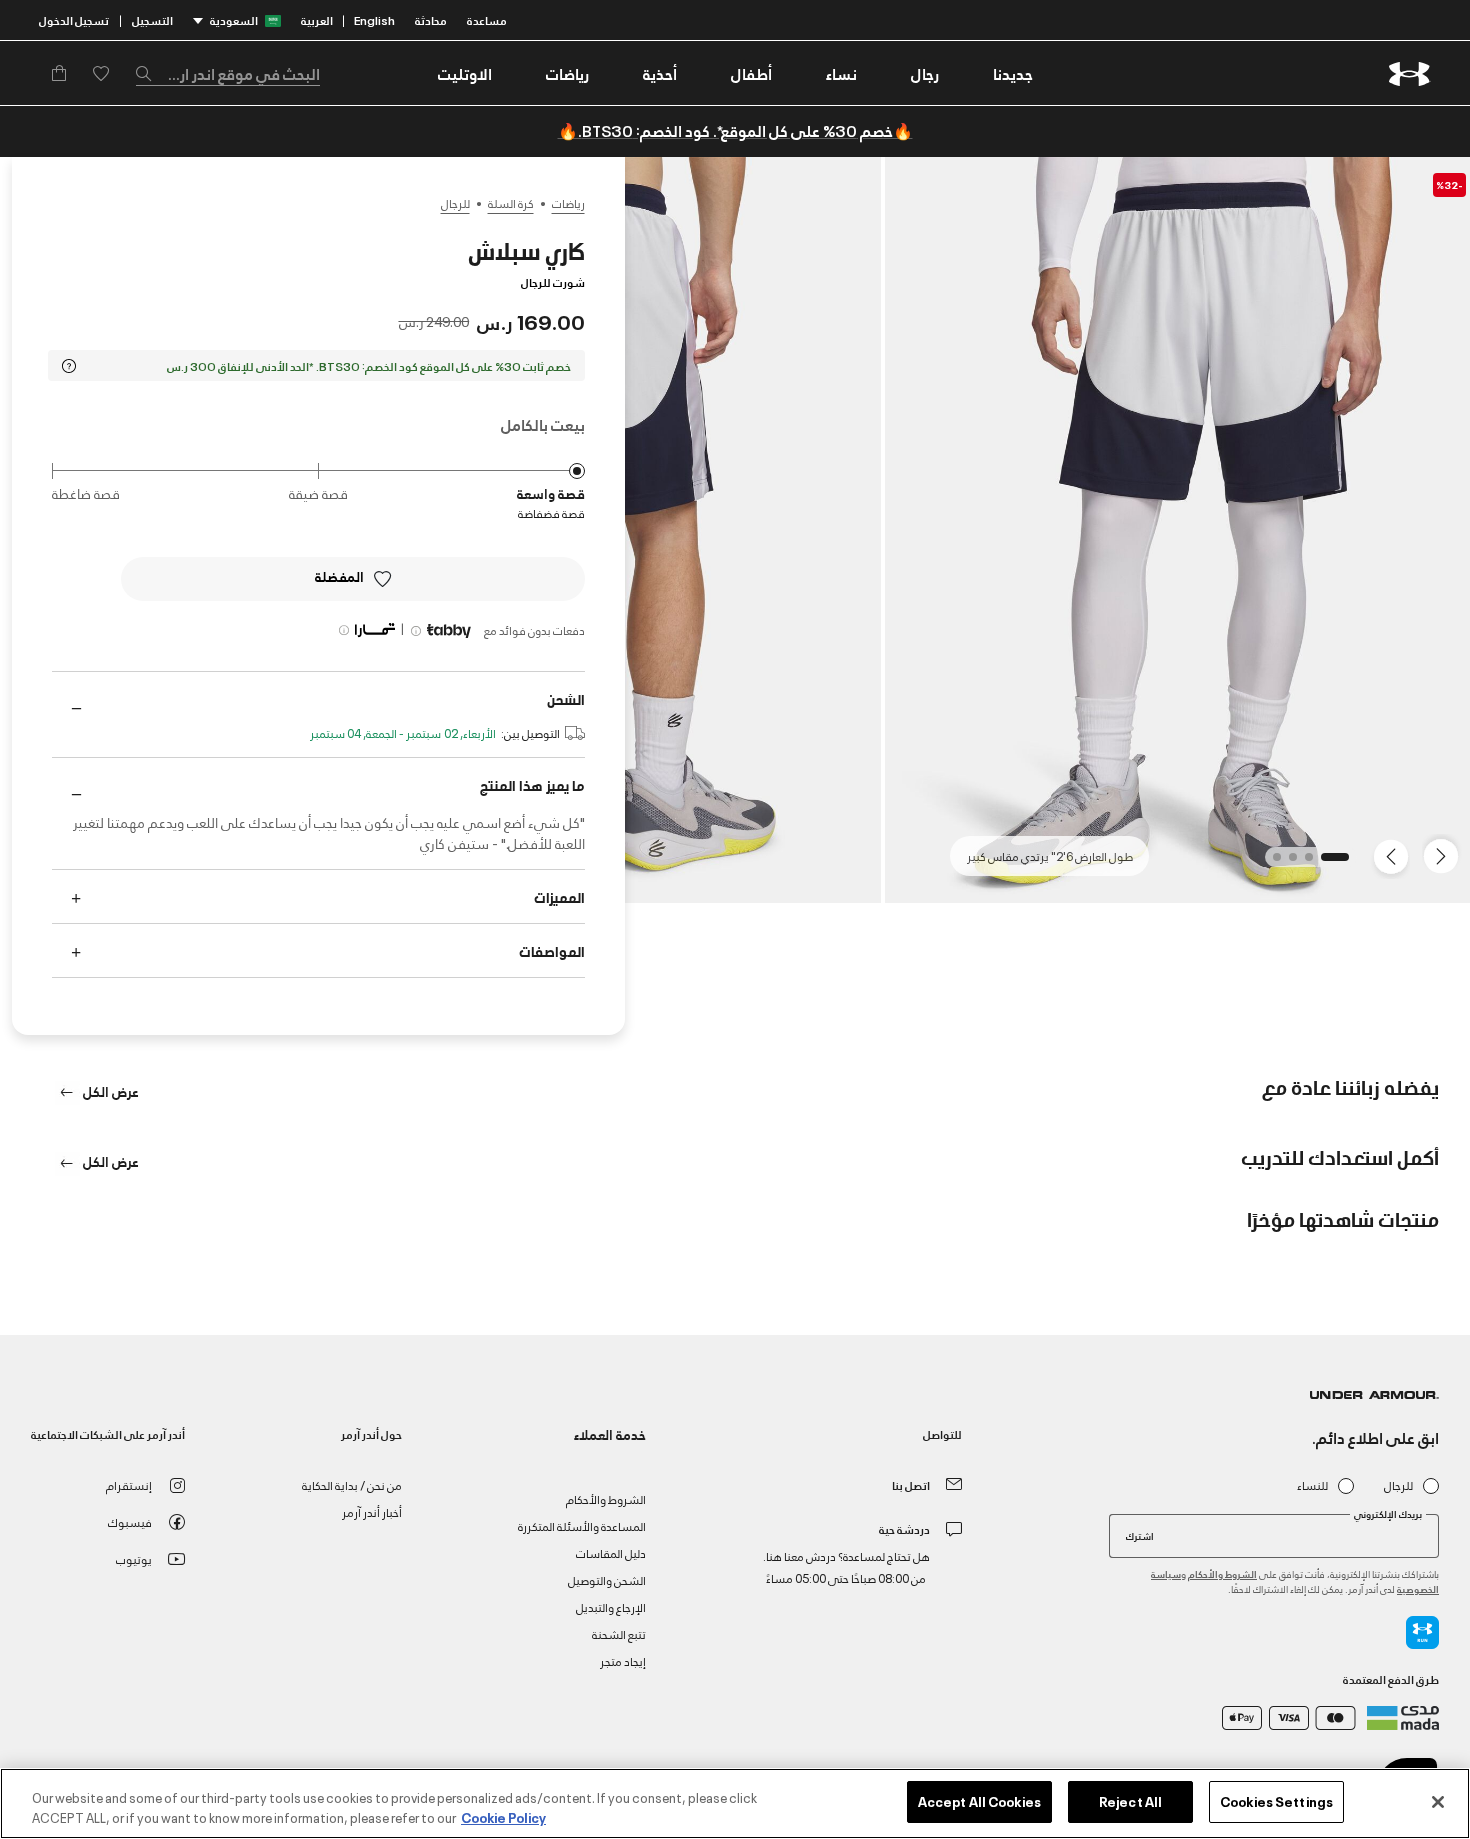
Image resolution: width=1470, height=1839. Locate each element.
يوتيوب (134, 1558)
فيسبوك (130, 1521)
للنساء (1312, 1485)
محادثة (431, 19)
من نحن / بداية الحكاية (352, 1484)
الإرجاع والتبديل (611, 1606)
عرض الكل (109, 1090)
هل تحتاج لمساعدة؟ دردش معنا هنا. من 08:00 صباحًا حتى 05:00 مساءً (846, 1566)
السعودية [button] (234, 19)
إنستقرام (129, 1484)
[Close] (1438, 1802)
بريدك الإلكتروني (1388, 1514)
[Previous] (1446, 855)
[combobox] (228, 73)
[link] (1013, 73)
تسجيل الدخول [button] (74, 19)
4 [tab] (1271, 863)
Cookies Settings (1276, 1801)
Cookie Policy (503, 1817)
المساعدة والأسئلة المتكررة (582, 1525)
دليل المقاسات (611, 1552)
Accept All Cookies (979, 1801)
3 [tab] (1287, 863)
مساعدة (487, 19)
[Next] (1394, 855)
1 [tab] (1339, 863)
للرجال (455, 203)
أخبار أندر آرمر (372, 1511)
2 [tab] (1303, 863)
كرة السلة (511, 203)
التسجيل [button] (152, 19)
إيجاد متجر (623, 1660)
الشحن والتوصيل (607, 1579)
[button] (925, 73)
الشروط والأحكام (1222, 1573)
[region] (735, 1803)
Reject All (1130, 1801)
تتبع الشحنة (619, 1633)
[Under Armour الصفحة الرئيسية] (1409, 73)
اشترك (1140, 1535)
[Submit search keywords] (149, 73)
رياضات (568, 203)
